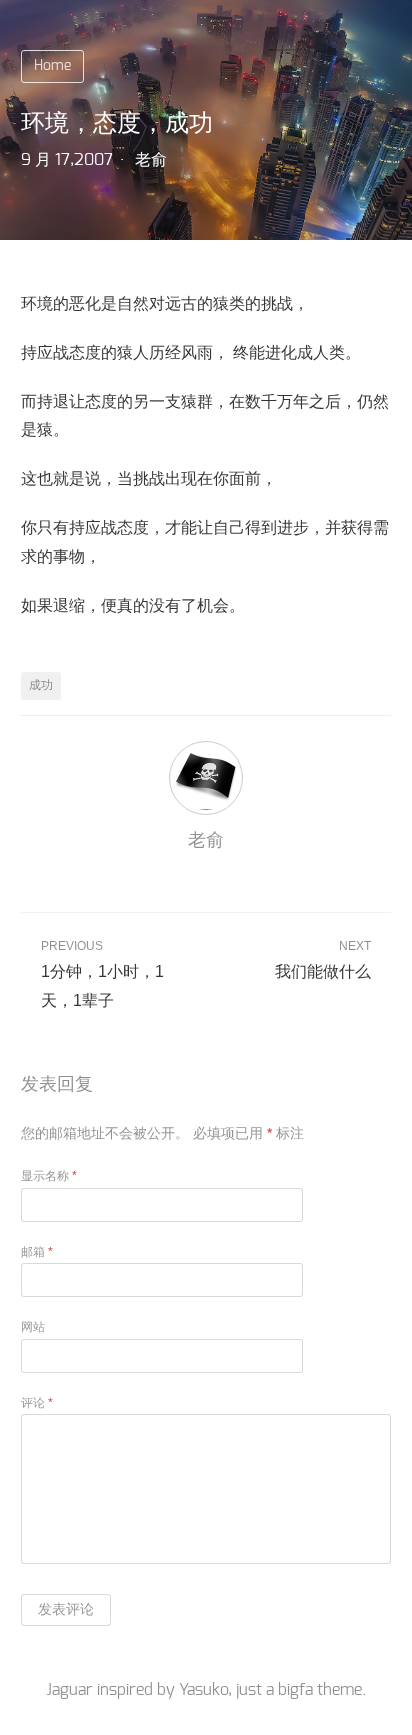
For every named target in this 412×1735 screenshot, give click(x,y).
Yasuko (203, 1690)
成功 (41, 685)
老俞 (151, 160)
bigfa (295, 1690)
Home (52, 66)
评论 (37, 1403)
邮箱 (37, 1252)
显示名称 (49, 1176)
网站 (33, 1327)
